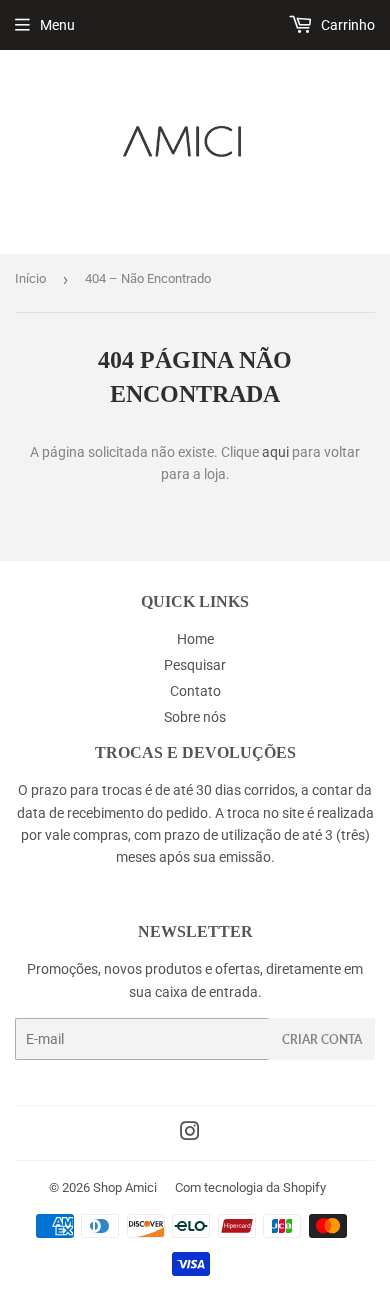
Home (195, 639)
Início (30, 278)
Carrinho (346, 25)
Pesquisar (195, 665)
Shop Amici (125, 1187)
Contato (195, 691)
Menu (57, 25)
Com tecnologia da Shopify (250, 1187)
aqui (275, 452)
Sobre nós (195, 717)
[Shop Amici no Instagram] (190, 1134)
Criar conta (322, 1039)
